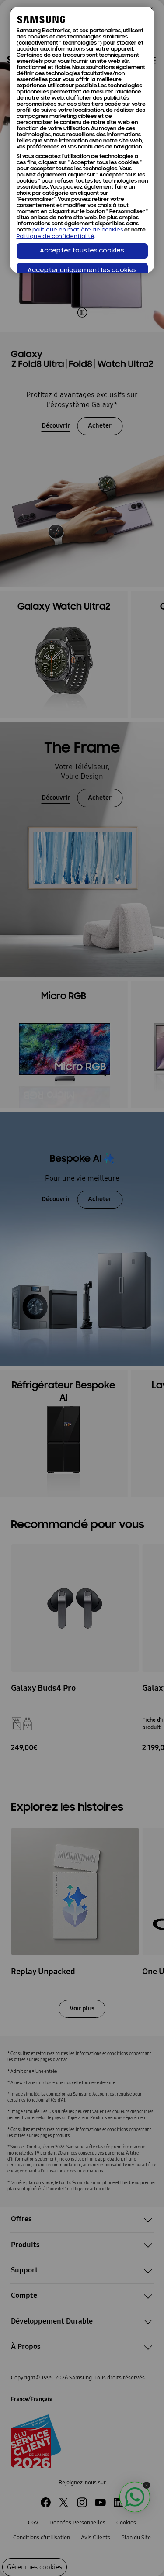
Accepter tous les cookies (82, 251)
